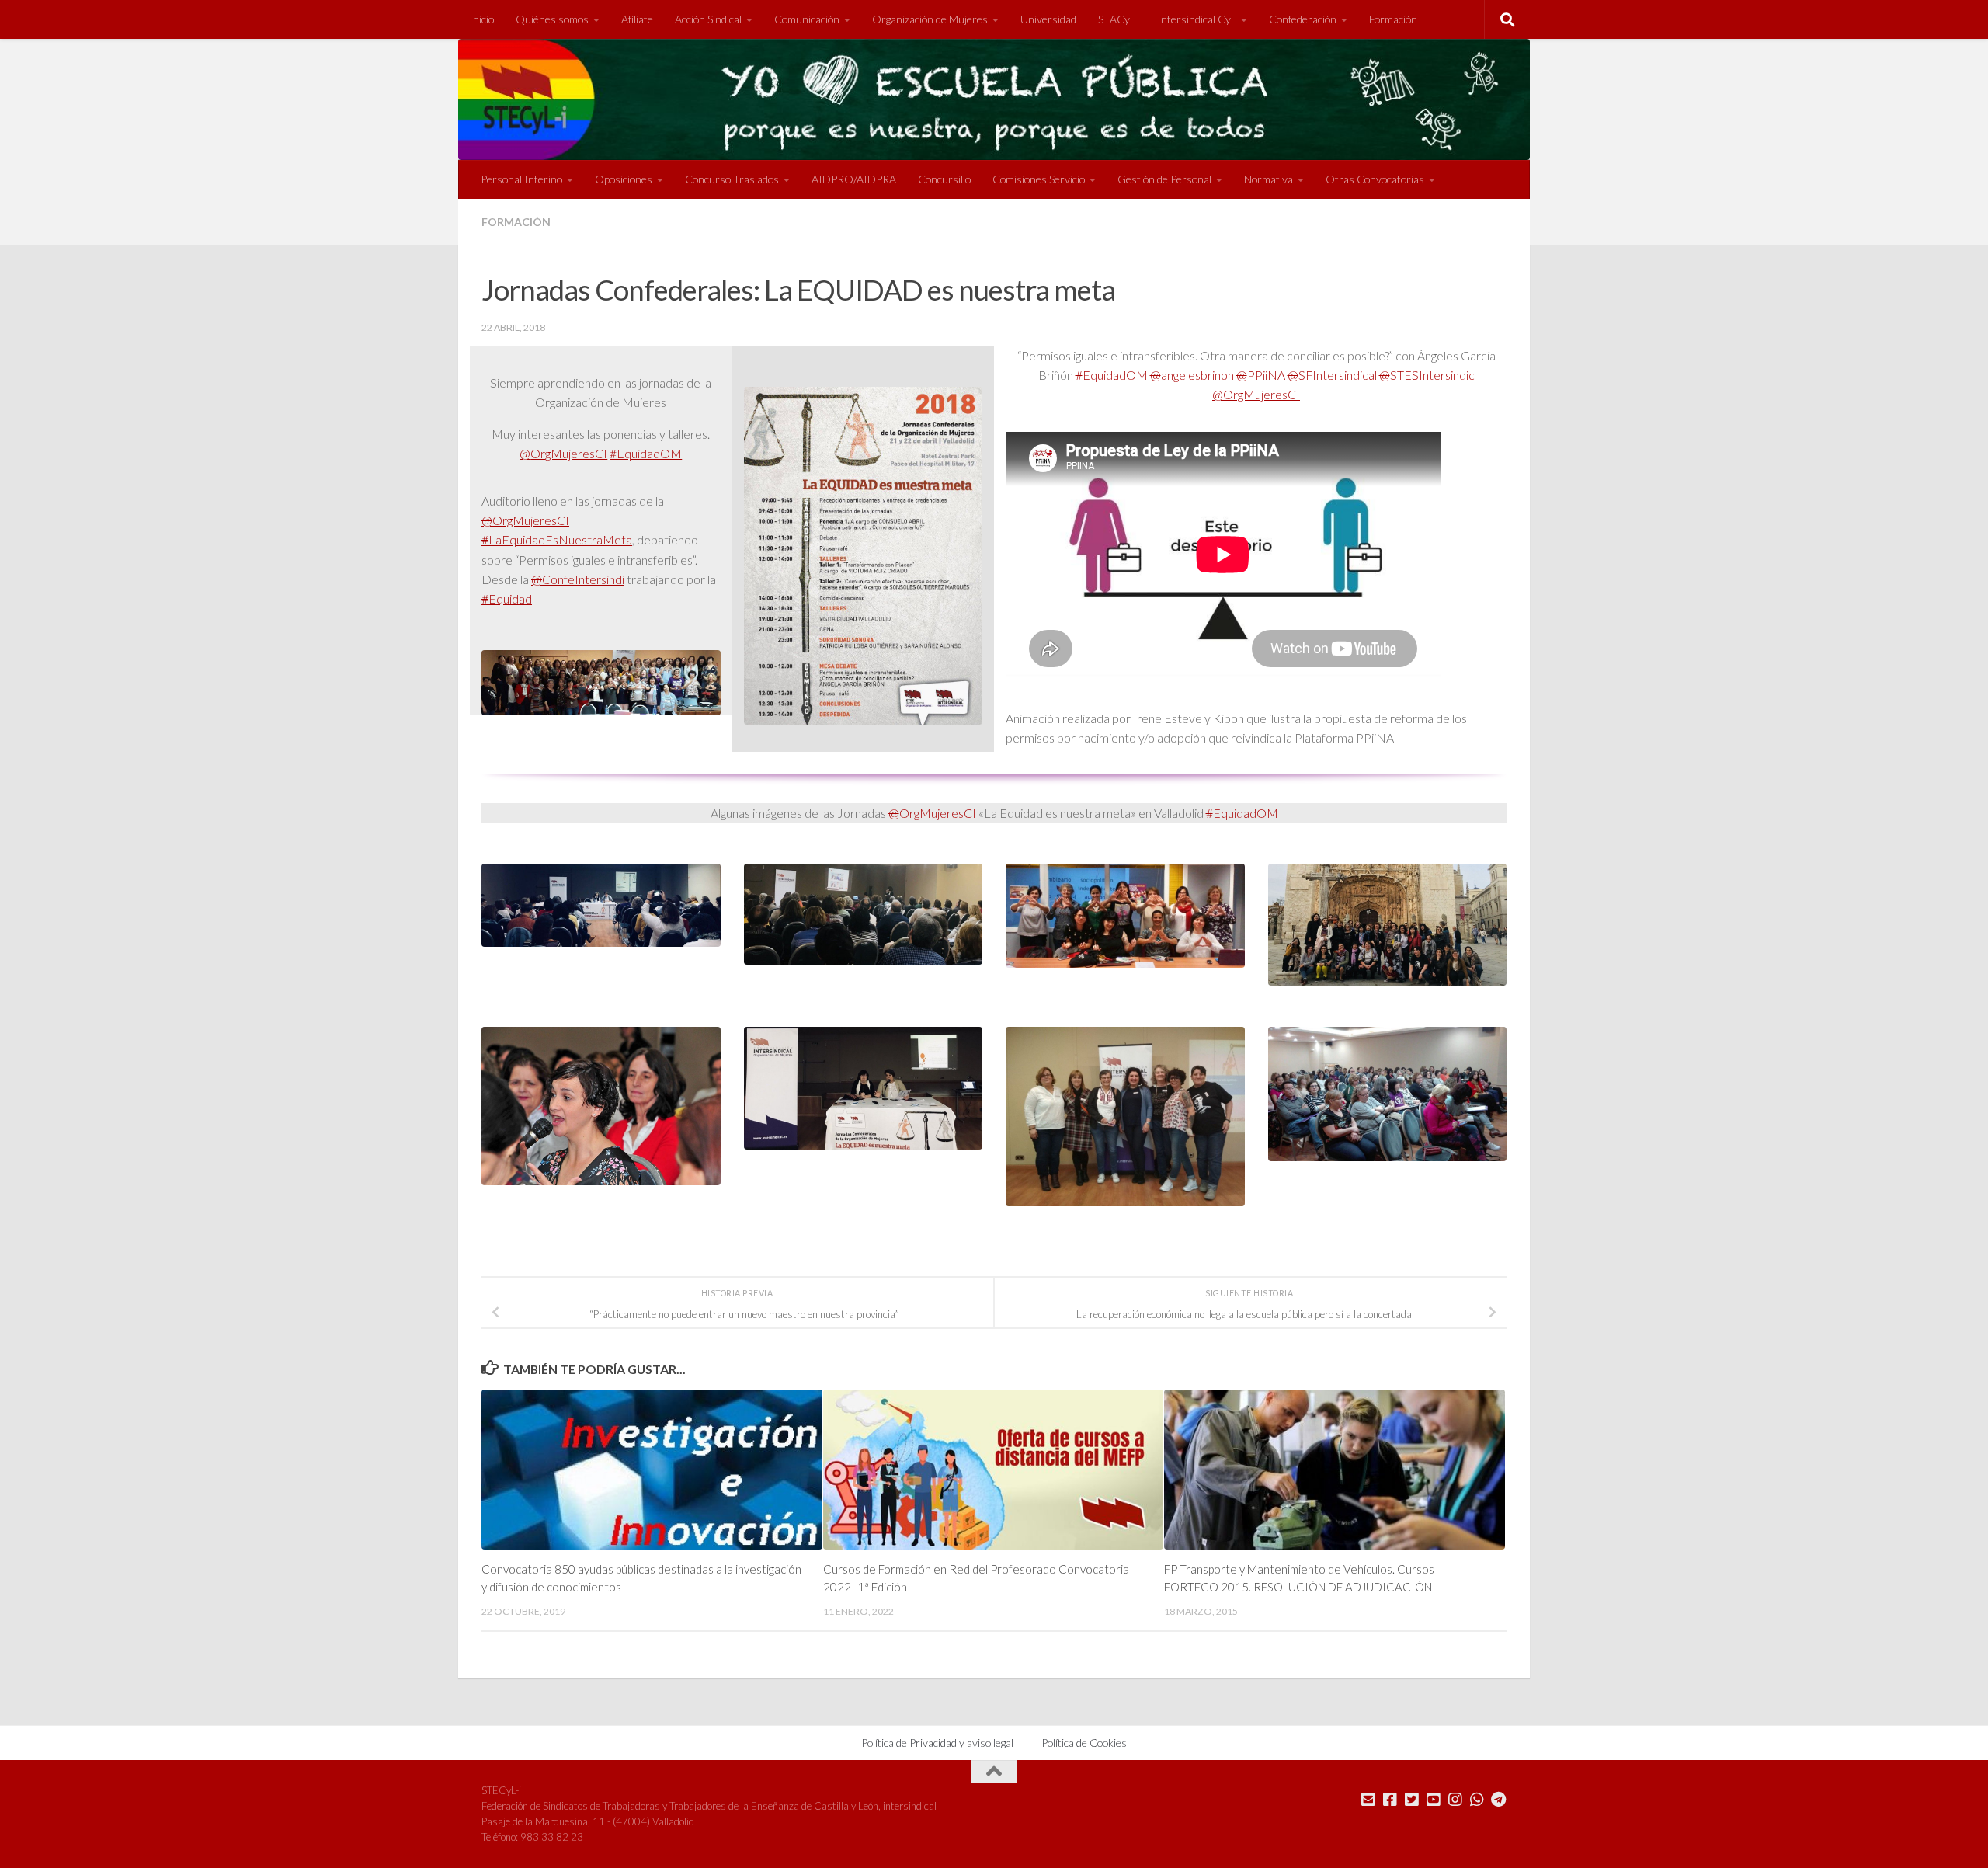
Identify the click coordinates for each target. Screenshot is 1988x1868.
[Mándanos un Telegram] (1499, 1800)
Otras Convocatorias (1375, 179)
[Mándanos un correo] (1368, 1800)
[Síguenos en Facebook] (1390, 1800)
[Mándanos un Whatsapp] (1477, 1800)
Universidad (1048, 19)
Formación (1393, 19)
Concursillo (944, 179)
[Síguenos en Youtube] (1434, 1800)
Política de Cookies (1084, 1743)
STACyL (1117, 19)
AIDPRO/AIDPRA (854, 179)
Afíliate (637, 19)
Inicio (481, 19)
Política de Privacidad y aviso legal (937, 1743)
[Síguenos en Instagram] (1455, 1800)
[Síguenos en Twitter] (1412, 1800)
